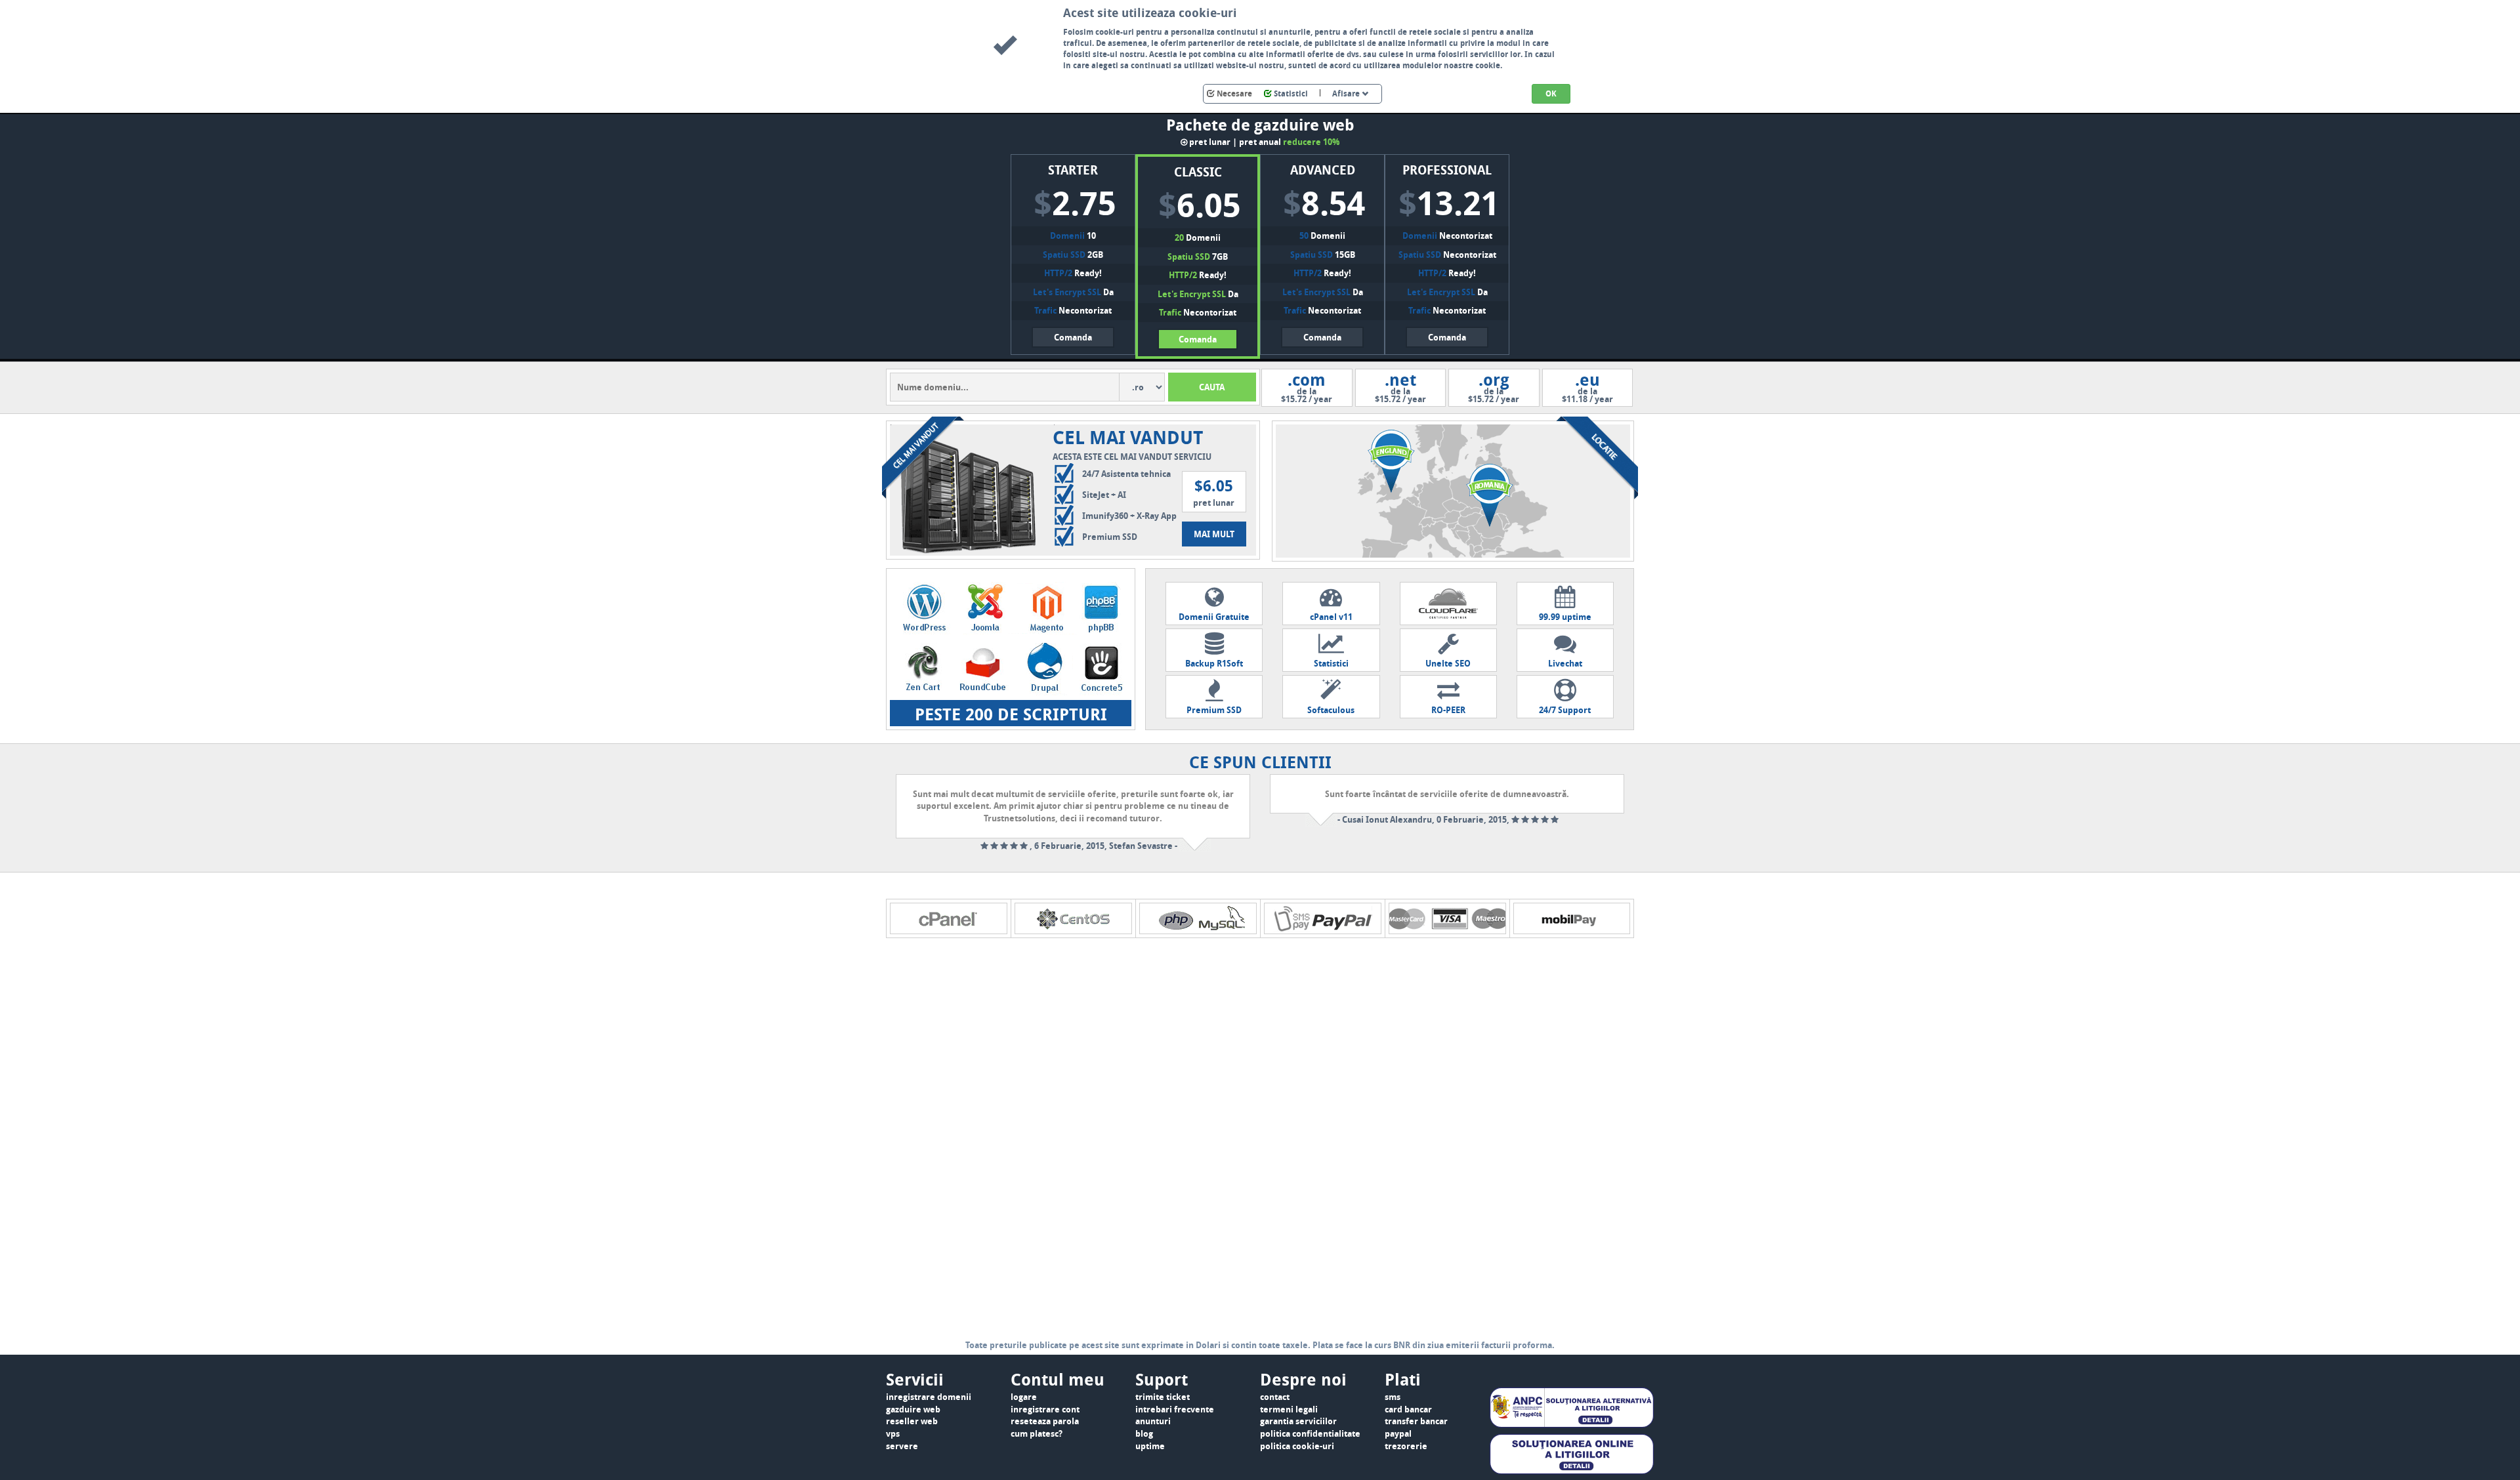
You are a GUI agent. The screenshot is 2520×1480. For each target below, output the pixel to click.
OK (1551, 93)
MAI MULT (1214, 534)
